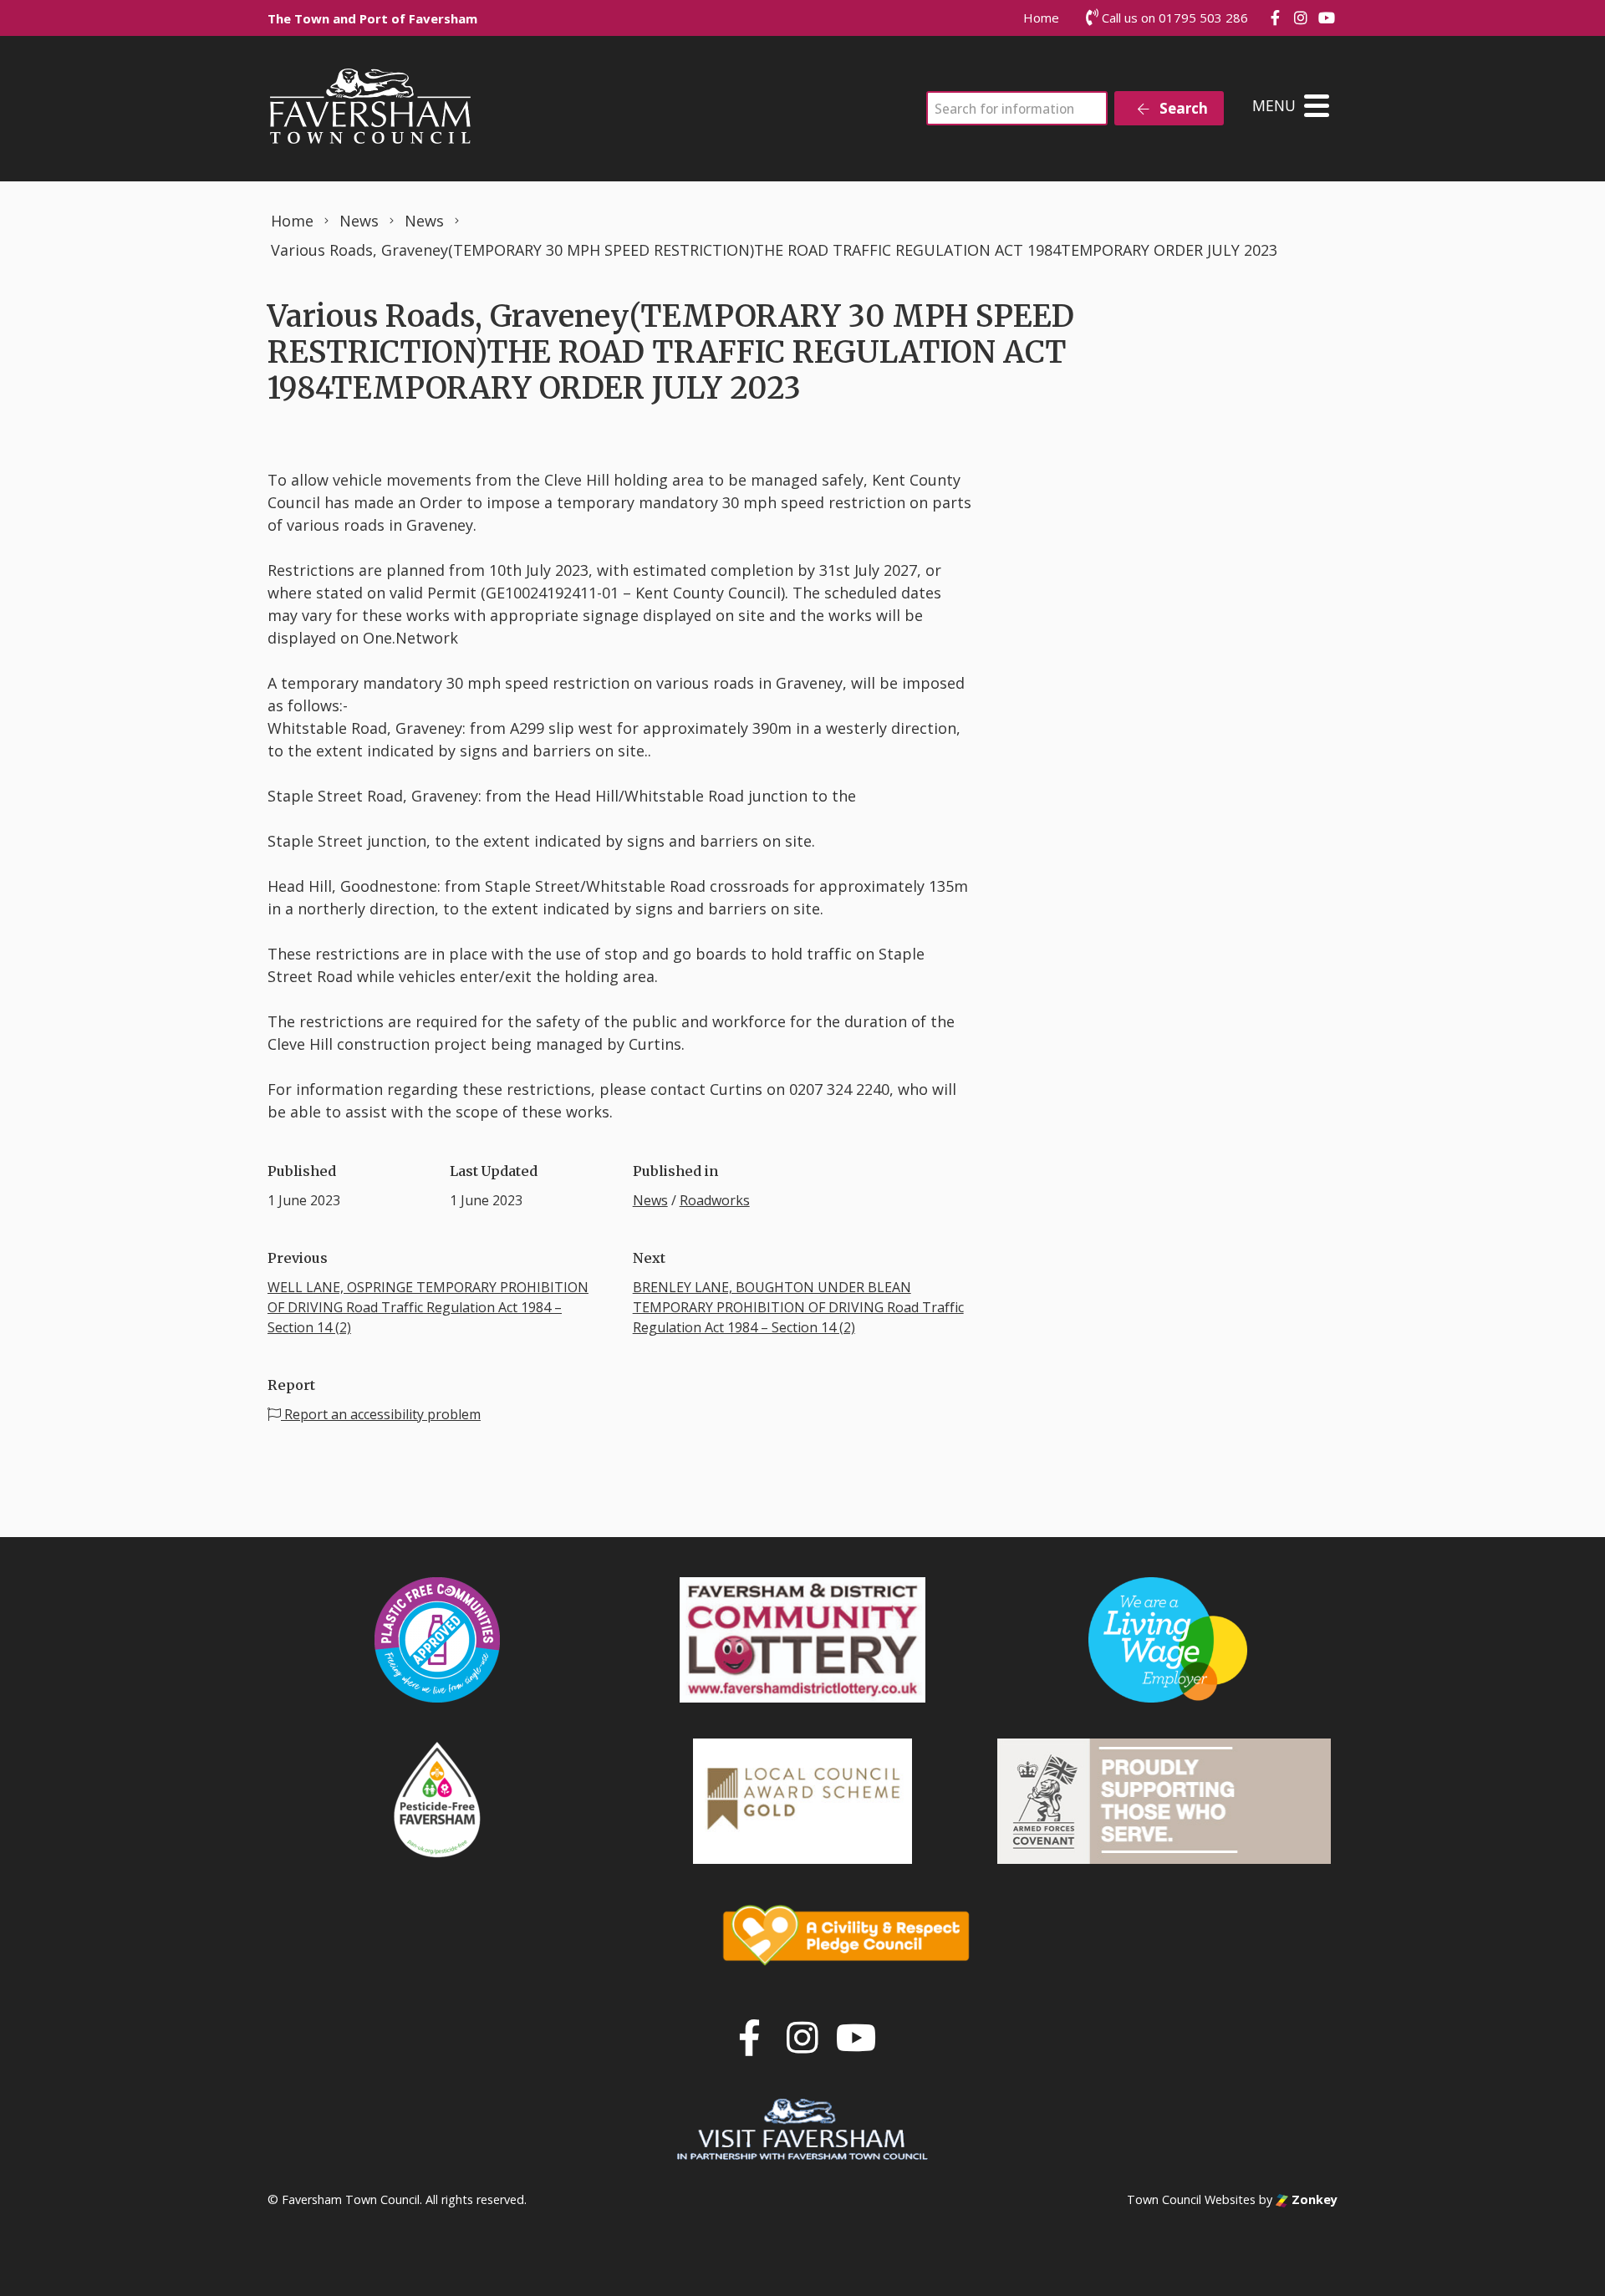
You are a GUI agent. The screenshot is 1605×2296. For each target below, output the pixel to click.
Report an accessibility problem (381, 1414)
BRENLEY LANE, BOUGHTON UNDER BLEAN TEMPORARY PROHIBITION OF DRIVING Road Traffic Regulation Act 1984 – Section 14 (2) (798, 1307)
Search (1182, 108)
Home (1041, 18)
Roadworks (715, 1200)
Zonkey (1313, 2199)
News (650, 1200)
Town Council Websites (1191, 2199)
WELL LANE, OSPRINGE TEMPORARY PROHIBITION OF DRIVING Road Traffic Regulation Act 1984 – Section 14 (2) (428, 1307)
